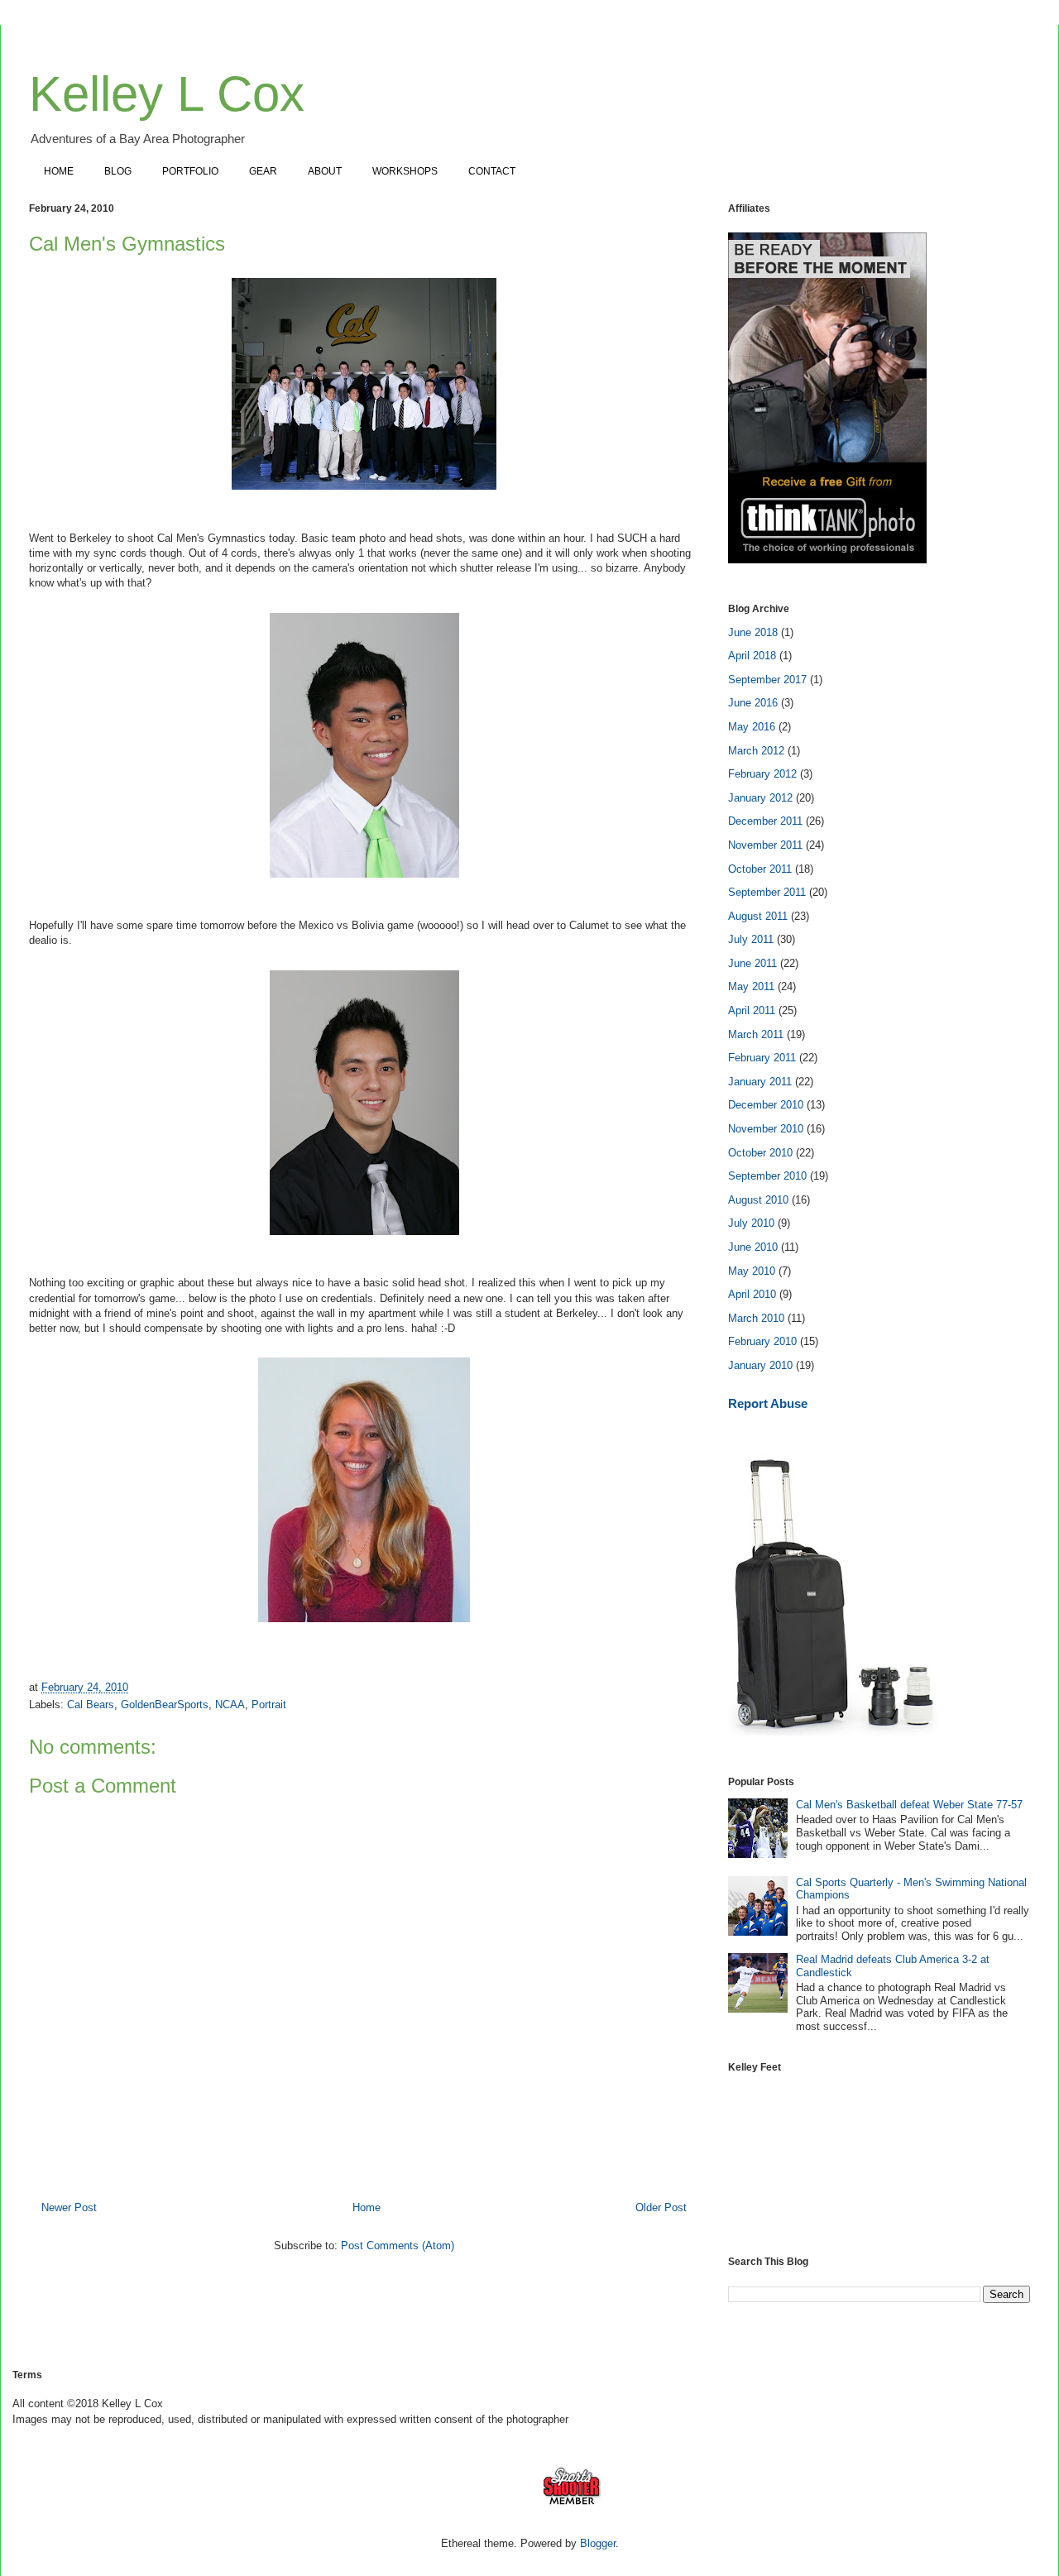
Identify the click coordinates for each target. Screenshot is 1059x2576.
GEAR (263, 171)
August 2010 (758, 1200)
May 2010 (752, 1271)
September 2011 (767, 892)
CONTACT (492, 171)
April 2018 (752, 656)
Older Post (661, 2207)
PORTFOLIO (190, 171)
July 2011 (751, 939)
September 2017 (767, 680)
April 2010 (752, 1294)
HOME (59, 171)
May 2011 (751, 986)
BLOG (118, 171)
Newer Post (69, 2207)
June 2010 (753, 1247)
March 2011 (756, 1034)
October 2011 (760, 869)
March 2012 (756, 751)
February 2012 (762, 774)
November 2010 (766, 1129)
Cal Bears (91, 1705)
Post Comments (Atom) (398, 2246)
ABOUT (325, 171)
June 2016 (753, 703)
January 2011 (760, 1082)
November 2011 (765, 845)
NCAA (230, 1705)
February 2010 (762, 1341)
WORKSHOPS (405, 171)
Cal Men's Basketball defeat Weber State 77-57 (909, 1805)
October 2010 (760, 1153)
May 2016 (752, 727)
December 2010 (766, 1105)
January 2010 (760, 1365)
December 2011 (765, 821)
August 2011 (758, 916)
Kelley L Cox (167, 94)
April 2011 (752, 1010)
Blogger (598, 2543)
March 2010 (756, 1318)
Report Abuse (768, 1403)
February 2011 (762, 1058)
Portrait (269, 1705)
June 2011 (752, 963)
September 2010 (767, 1176)
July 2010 (751, 1223)
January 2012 (760, 798)
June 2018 (753, 632)
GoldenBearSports (165, 1705)
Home (367, 2207)
